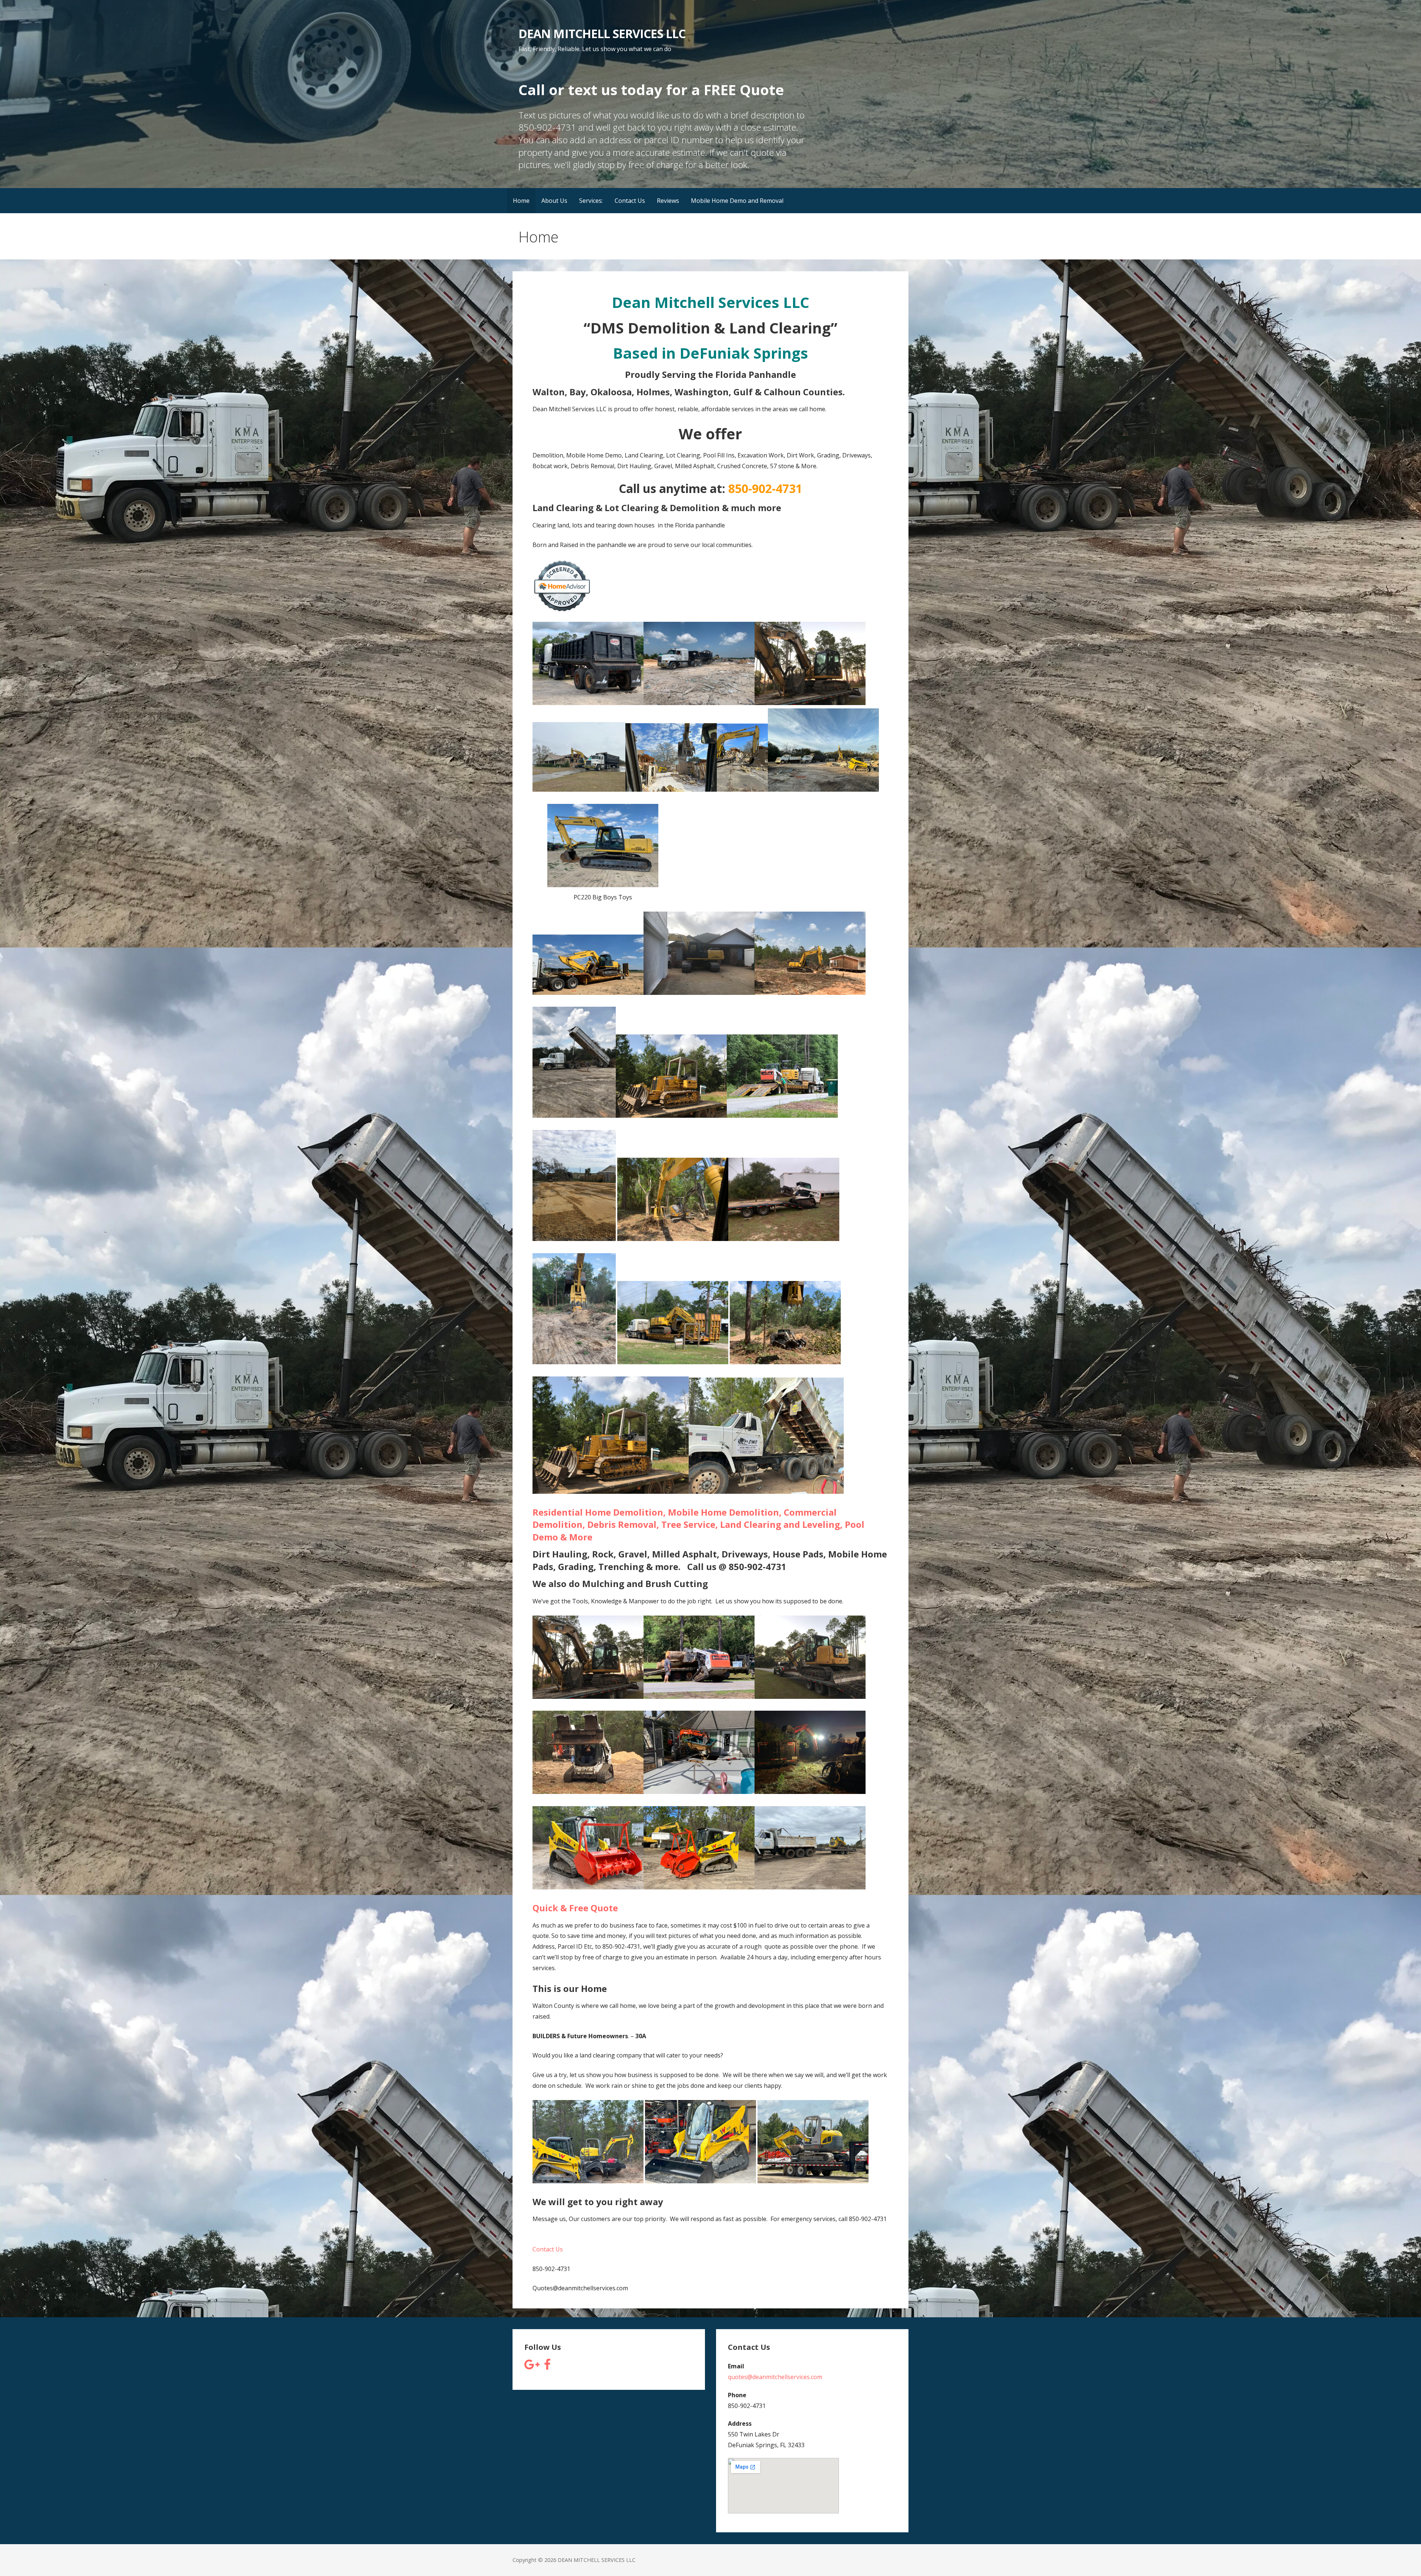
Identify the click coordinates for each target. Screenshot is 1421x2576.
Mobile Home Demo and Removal (737, 201)
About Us (554, 201)
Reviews (668, 201)
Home (521, 201)
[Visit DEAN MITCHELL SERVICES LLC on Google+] (532, 2367)
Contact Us (630, 201)
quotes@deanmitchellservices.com (775, 2377)
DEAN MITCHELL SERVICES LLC (602, 33)
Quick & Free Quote (575, 1908)
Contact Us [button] (548, 2249)
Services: (591, 201)
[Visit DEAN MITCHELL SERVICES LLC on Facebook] (547, 2367)
